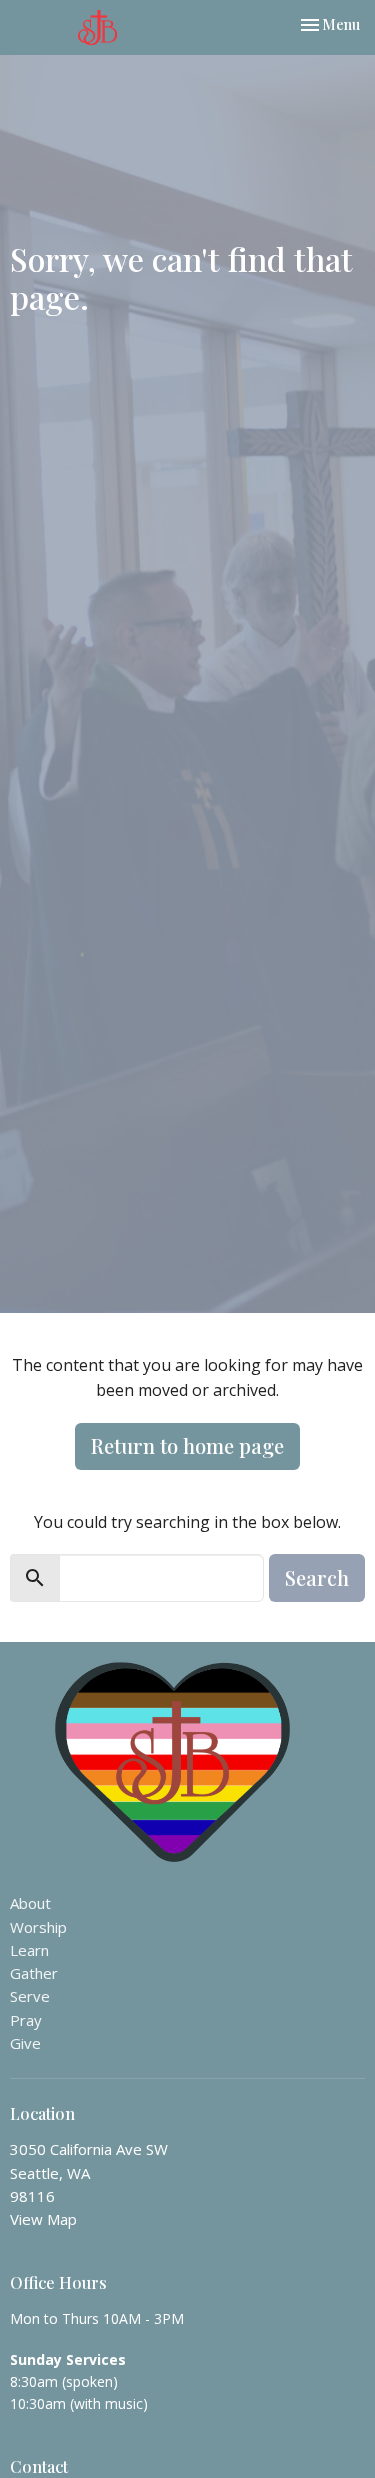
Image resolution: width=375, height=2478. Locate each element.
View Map (43, 2219)
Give (25, 2043)
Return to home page (187, 1445)
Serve (30, 1996)
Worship (38, 1927)
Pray (26, 2020)
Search (317, 1577)
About (30, 1903)
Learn (29, 1950)
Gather (34, 1973)
